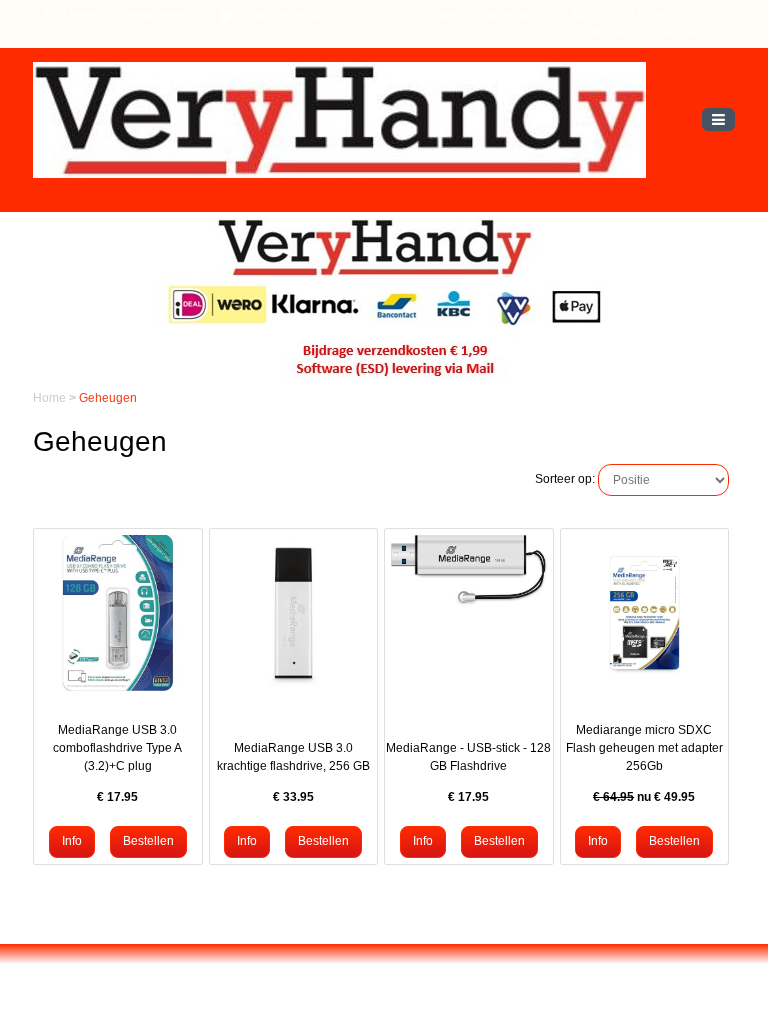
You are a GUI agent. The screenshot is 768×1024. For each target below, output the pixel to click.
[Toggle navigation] (718, 119)
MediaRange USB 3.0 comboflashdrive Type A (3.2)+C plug (117, 748)
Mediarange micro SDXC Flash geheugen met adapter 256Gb (644, 748)
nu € (644, 797)
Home (51, 398)
